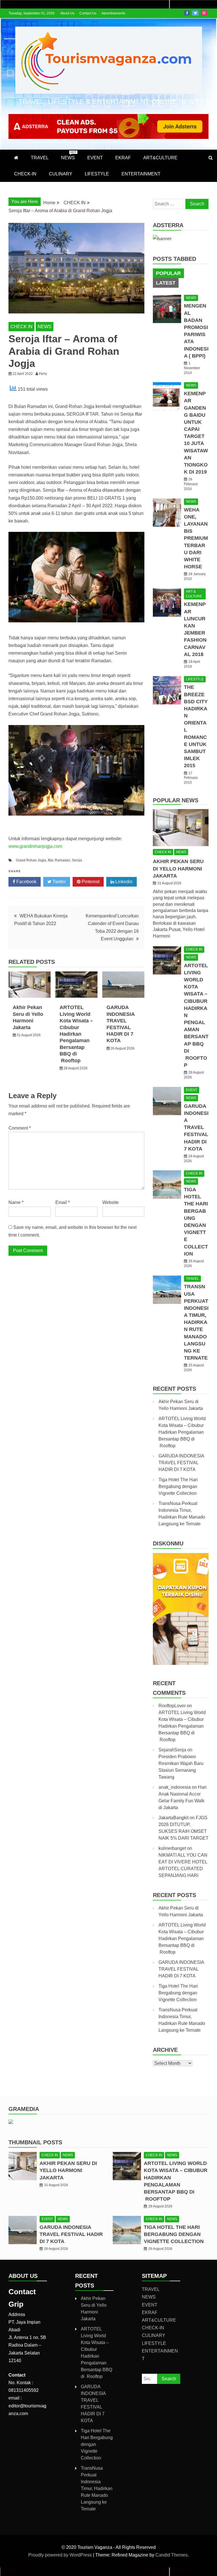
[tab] (168, 273)
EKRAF (123, 158)
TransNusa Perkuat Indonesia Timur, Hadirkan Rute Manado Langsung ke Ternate (196, 1322)
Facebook (187, 13)
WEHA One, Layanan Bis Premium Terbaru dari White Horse (196, 538)
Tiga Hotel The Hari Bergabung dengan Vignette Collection (178, 1486)
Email (63, 1202)
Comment (20, 1128)
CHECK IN (21, 327)
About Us (67, 13)
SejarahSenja (172, 1750)
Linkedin (123, 882)
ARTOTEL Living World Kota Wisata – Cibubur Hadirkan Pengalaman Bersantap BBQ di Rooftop (76, 1034)
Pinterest (90, 882)
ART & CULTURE (194, 594)
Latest (166, 283)
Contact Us (88, 13)
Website (110, 1202)
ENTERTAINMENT (141, 174)
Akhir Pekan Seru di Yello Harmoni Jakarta (178, 868)
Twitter (195, 13)
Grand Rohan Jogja (31, 860)
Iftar (50, 860)
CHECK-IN (25, 174)
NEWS (69, 155)
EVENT (95, 158)
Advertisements (113, 13)
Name (16, 1202)
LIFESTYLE (97, 174)
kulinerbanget (172, 1848)
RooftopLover (172, 1706)
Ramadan (62, 860)
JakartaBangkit (173, 1818)
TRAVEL (40, 158)
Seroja (77, 860)
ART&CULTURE (160, 158)
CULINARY (61, 174)
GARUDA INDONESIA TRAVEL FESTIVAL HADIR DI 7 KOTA (196, 1127)
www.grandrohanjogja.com (35, 846)
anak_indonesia (175, 1787)
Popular (168, 273)
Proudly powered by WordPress (61, 2555)
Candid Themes (172, 2555)
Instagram (204, 13)
